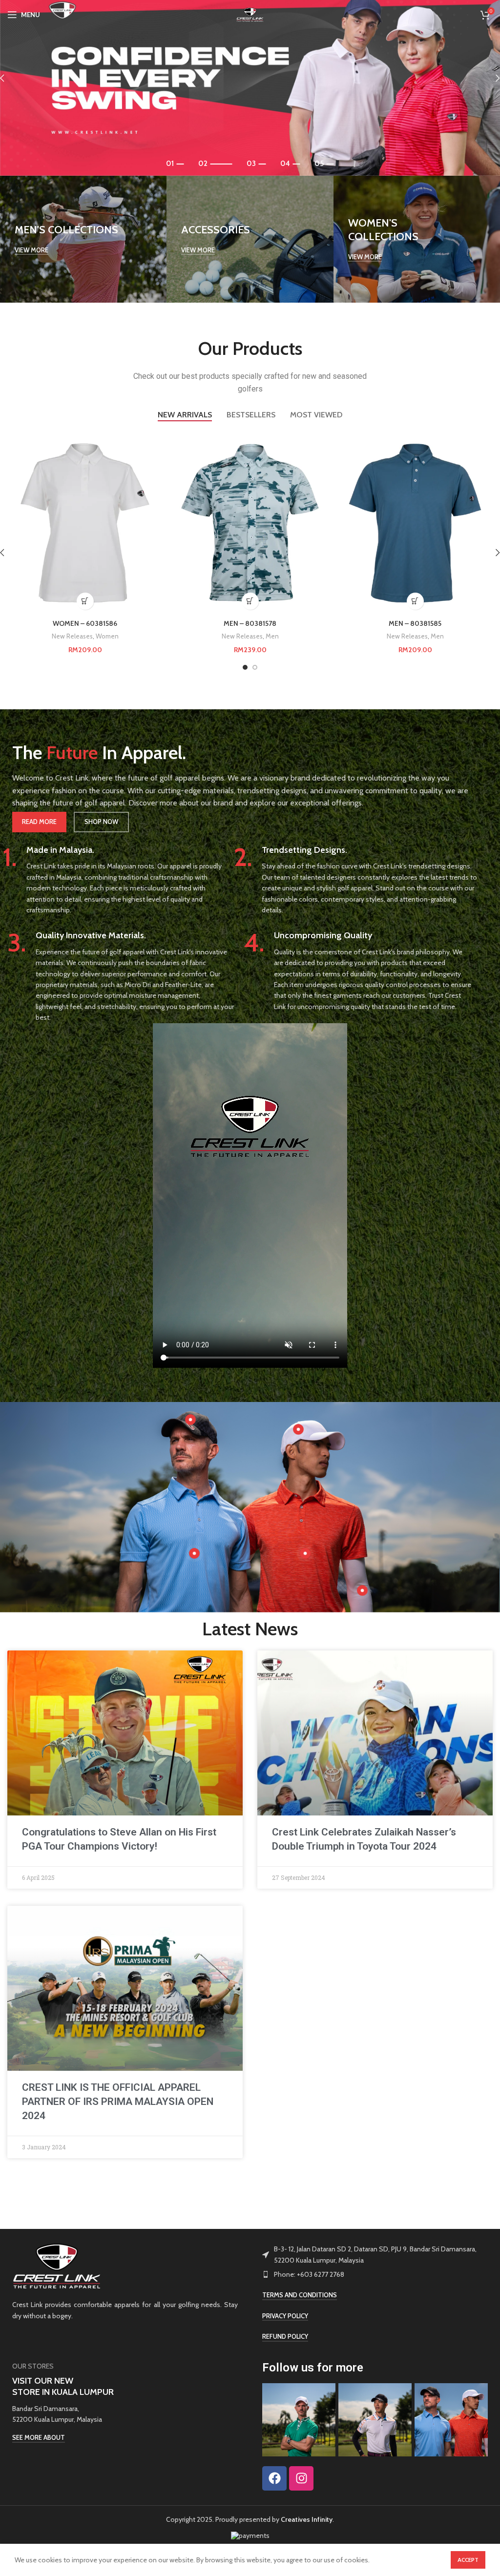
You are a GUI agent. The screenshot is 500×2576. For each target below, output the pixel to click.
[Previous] (10, 78)
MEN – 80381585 (415, 623)
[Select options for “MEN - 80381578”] (250, 601)
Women (107, 636)
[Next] (490, 78)
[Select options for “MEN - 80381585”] (415, 601)
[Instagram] (301, 2478)
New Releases (72, 636)
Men (272, 636)
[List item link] (375, 2274)
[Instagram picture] (299, 2420)
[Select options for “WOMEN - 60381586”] (85, 601)
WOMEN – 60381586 (85, 623)
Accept (468, 2560)
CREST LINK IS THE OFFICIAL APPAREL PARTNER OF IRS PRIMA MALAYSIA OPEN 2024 (118, 2102)
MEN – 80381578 (250, 623)
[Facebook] (274, 2478)
